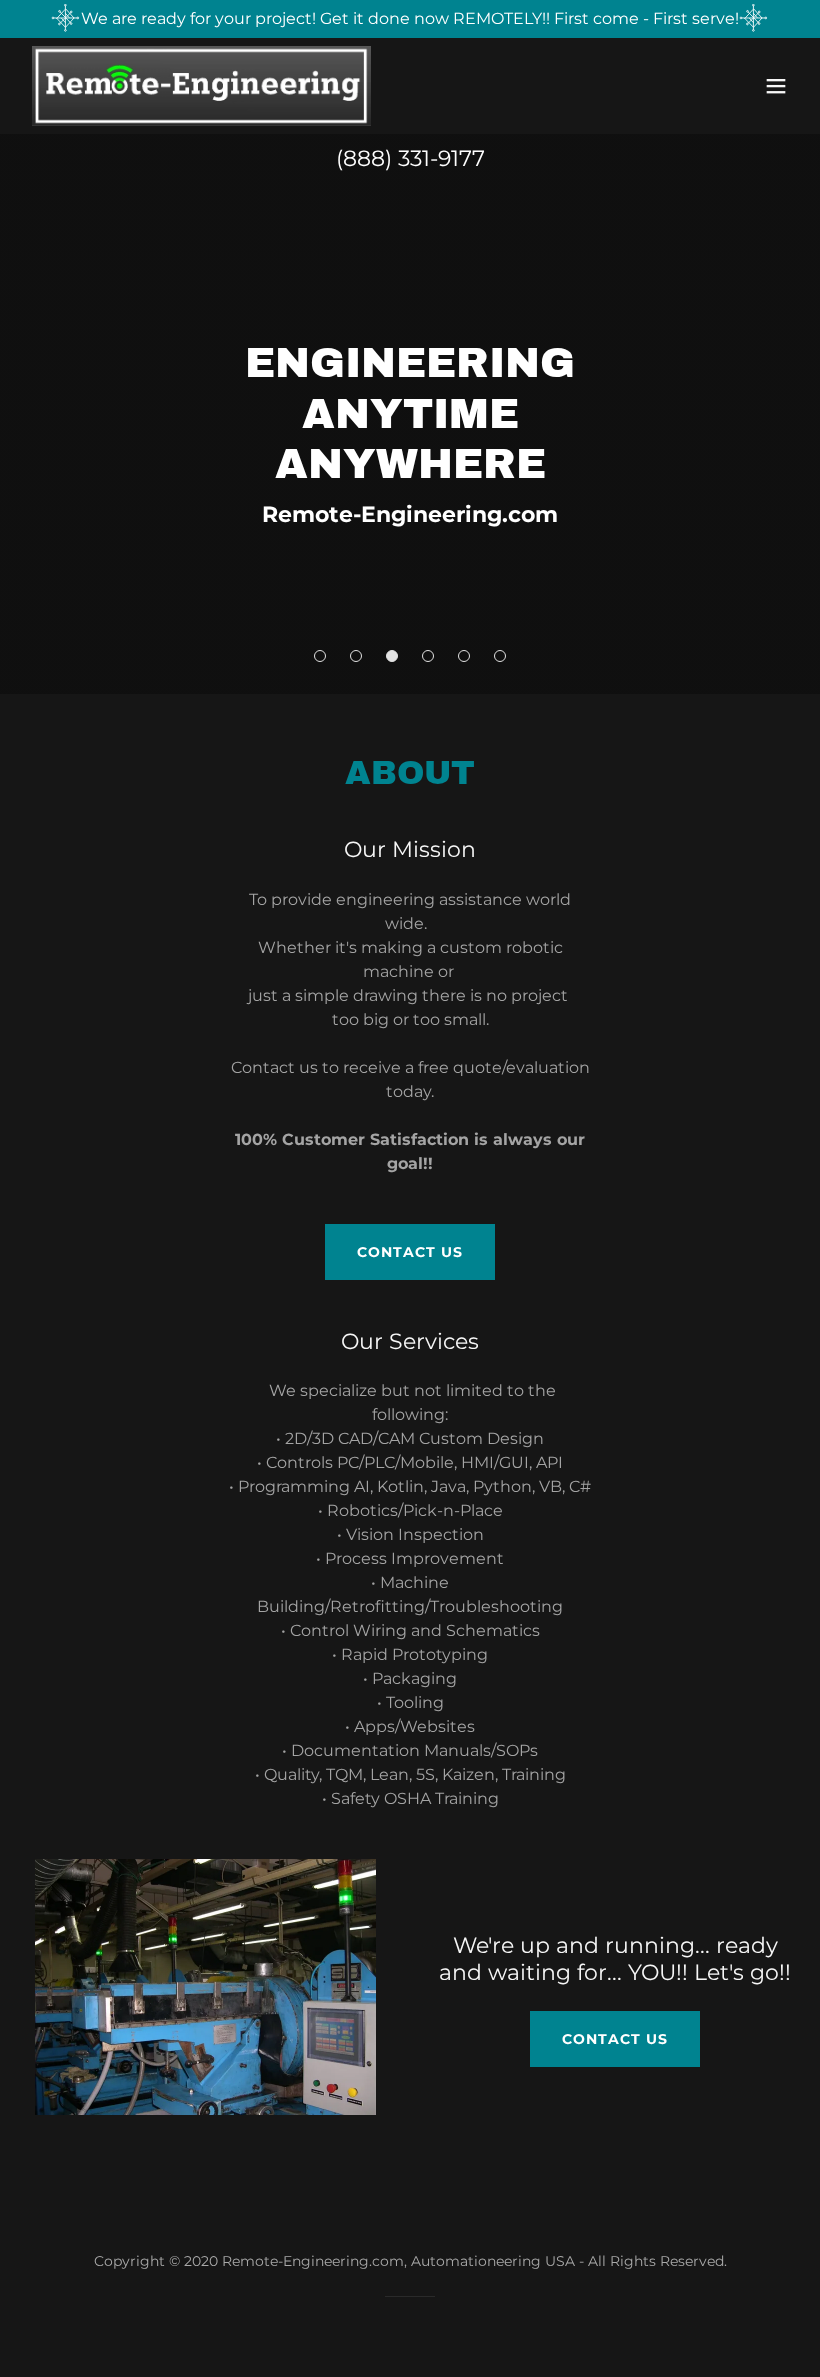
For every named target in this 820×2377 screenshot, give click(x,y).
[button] (776, 86)
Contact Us (410, 1252)
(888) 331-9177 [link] (410, 158)
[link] (202, 86)
